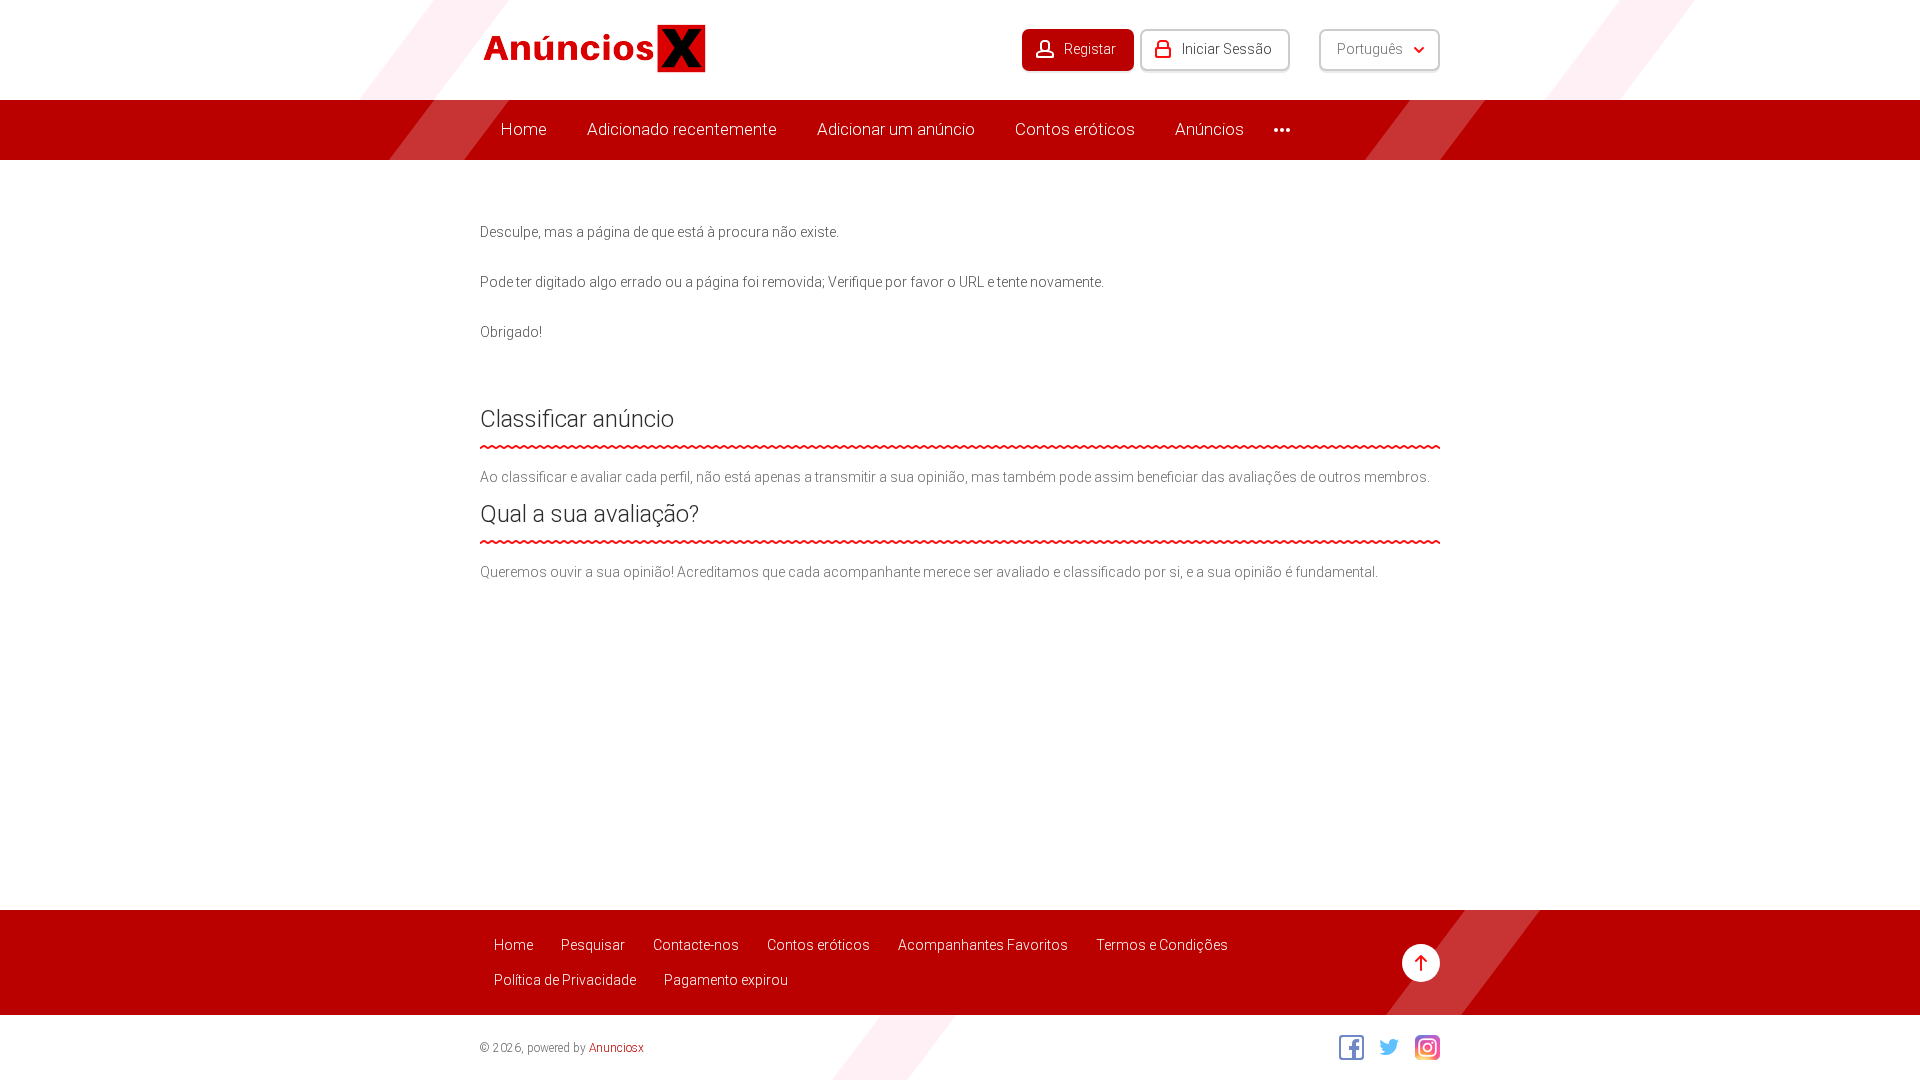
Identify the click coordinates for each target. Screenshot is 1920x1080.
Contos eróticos (1075, 129)
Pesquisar (593, 945)
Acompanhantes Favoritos (983, 945)
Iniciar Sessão (1227, 49)
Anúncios (1209, 129)
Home (523, 129)
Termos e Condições (1162, 945)
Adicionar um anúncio (896, 129)
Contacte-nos (696, 945)
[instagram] (1422, 1047)
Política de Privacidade (565, 980)
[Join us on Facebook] (1346, 1047)
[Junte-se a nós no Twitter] (1384, 1047)
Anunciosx (616, 1048)
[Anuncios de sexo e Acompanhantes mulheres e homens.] (595, 47)
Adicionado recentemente (682, 129)
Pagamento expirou (726, 980)
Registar (1090, 49)
